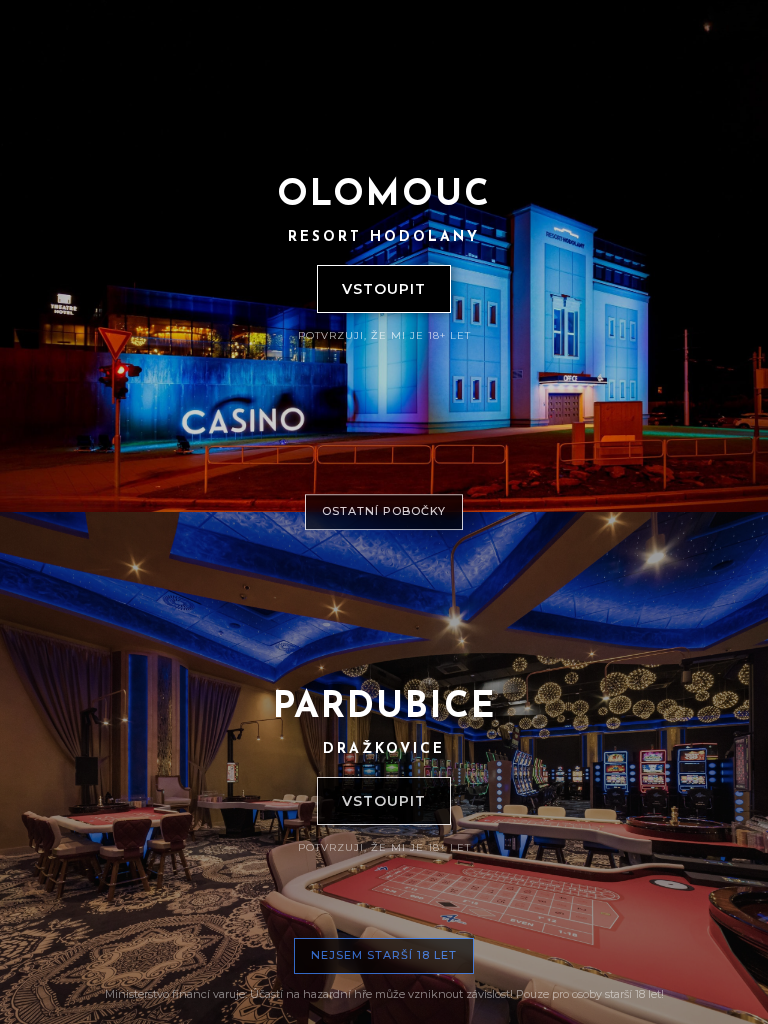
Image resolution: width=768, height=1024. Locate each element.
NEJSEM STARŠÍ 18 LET (384, 955)
